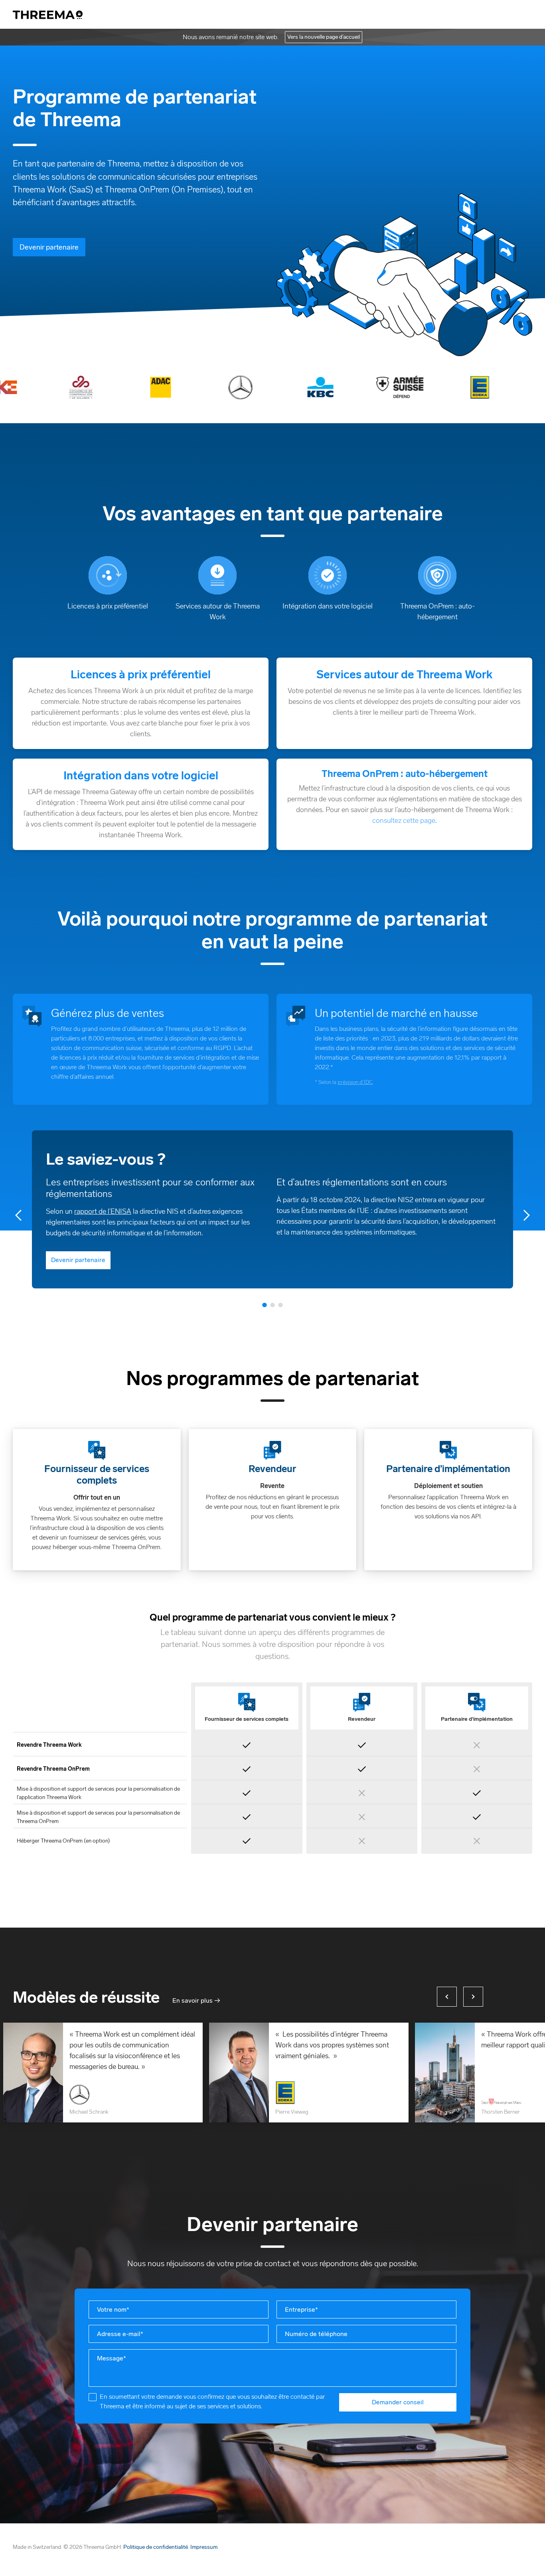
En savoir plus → (196, 2001)
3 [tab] (280, 1304)
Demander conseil (398, 2402)
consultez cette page (404, 820)
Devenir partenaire (49, 247)
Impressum (204, 2547)
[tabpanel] (272, 1209)
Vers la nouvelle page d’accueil (324, 37)
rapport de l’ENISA (103, 1211)
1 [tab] (265, 1304)
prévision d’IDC (355, 1082)
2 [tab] (272, 1304)
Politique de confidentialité (156, 2547)
